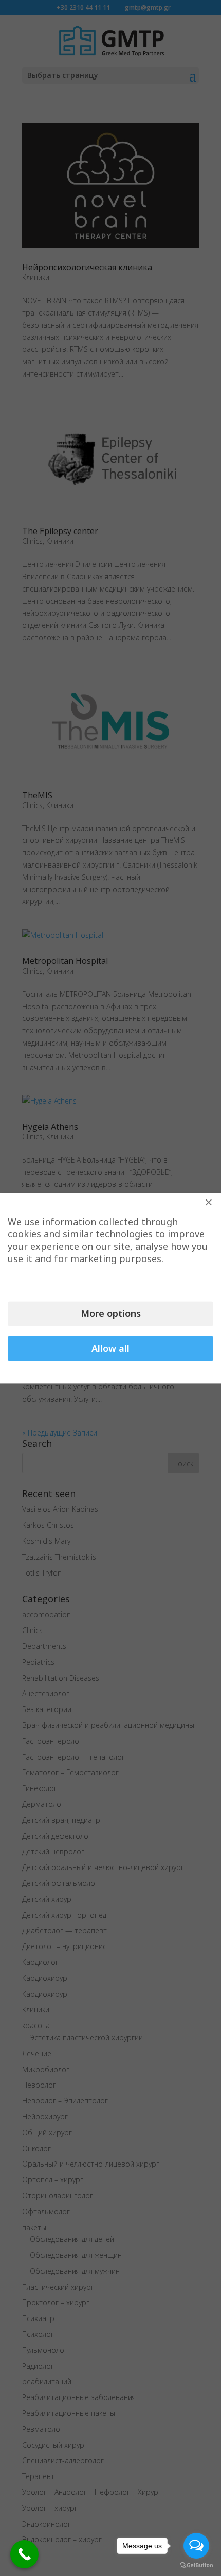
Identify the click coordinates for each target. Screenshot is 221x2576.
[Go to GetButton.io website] (196, 2565)
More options (111, 1313)
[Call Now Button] (24, 2554)
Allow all (110, 1348)
